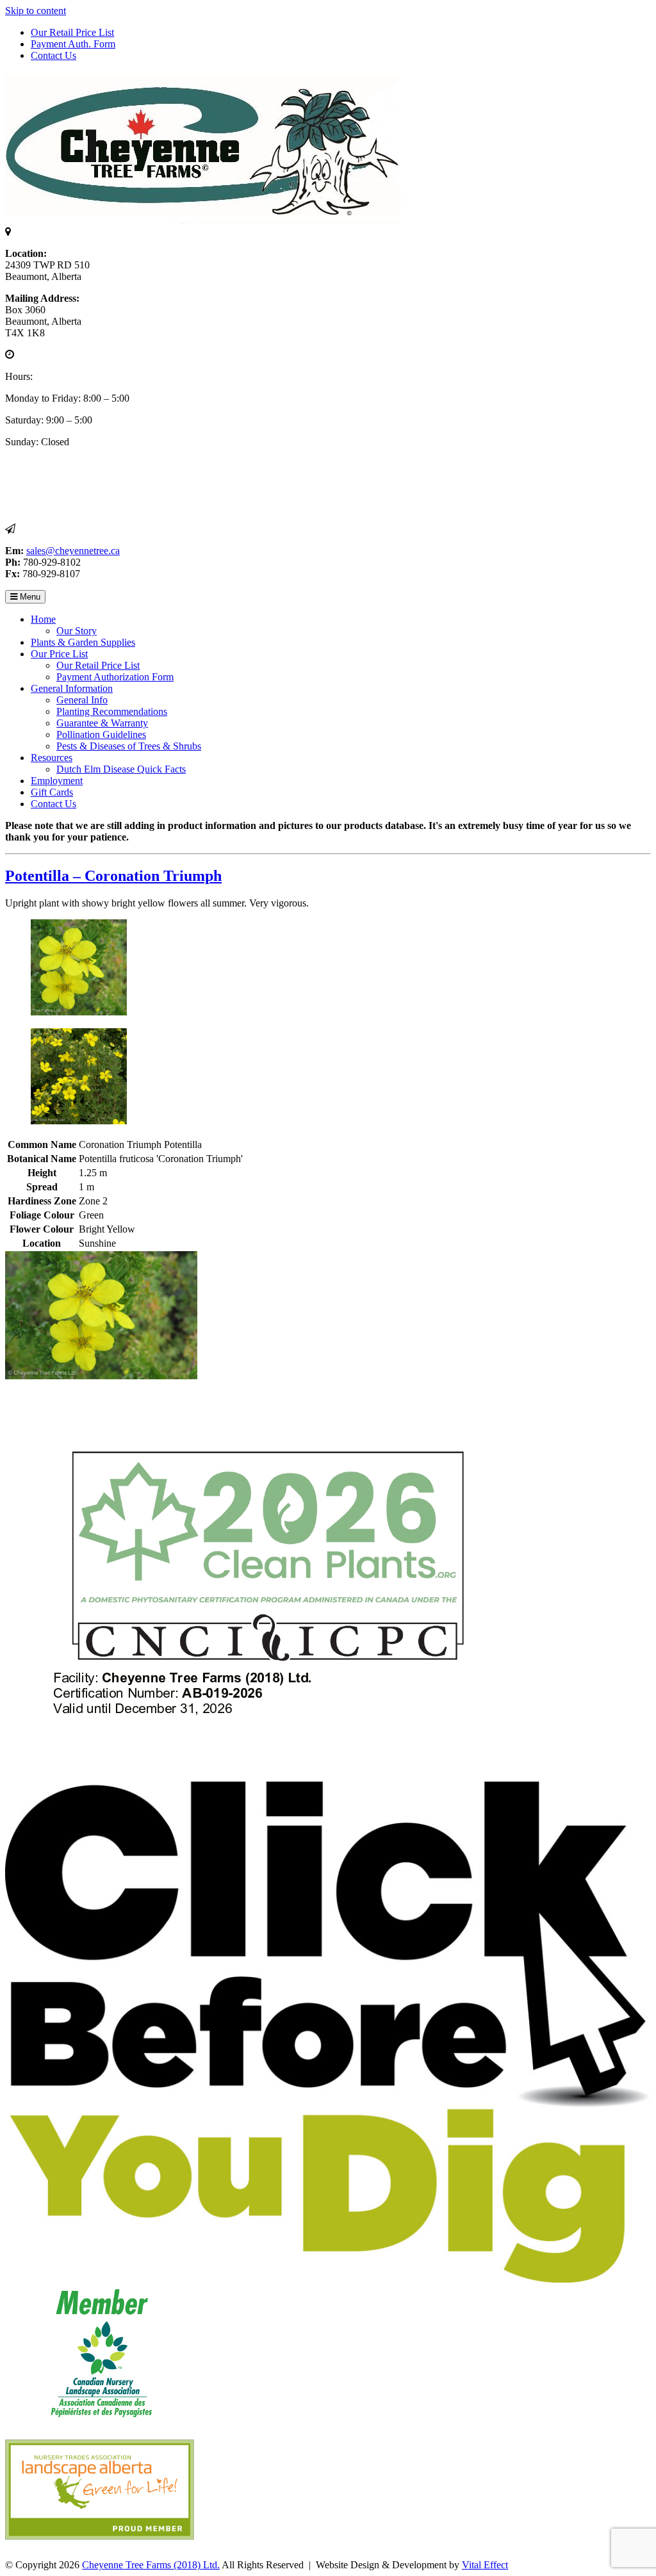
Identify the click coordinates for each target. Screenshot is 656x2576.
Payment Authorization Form (115, 677)
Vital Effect (485, 2565)
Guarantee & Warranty (102, 723)
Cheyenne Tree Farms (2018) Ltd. (151, 2565)
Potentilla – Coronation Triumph (113, 876)
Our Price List (59, 654)
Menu (29, 597)
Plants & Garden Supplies (83, 642)
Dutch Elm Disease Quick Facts (121, 769)
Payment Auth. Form (73, 44)
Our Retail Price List (72, 32)
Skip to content (36, 11)
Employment (57, 781)
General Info (82, 700)
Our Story (77, 631)
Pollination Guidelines (101, 734)
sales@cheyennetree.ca (73, 551)
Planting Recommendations (112, 711)
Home (43, 619)
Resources (52, 758)
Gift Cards (52, 792)
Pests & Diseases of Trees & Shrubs (129, 746)
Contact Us (53, 55)
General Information (72, 688)
